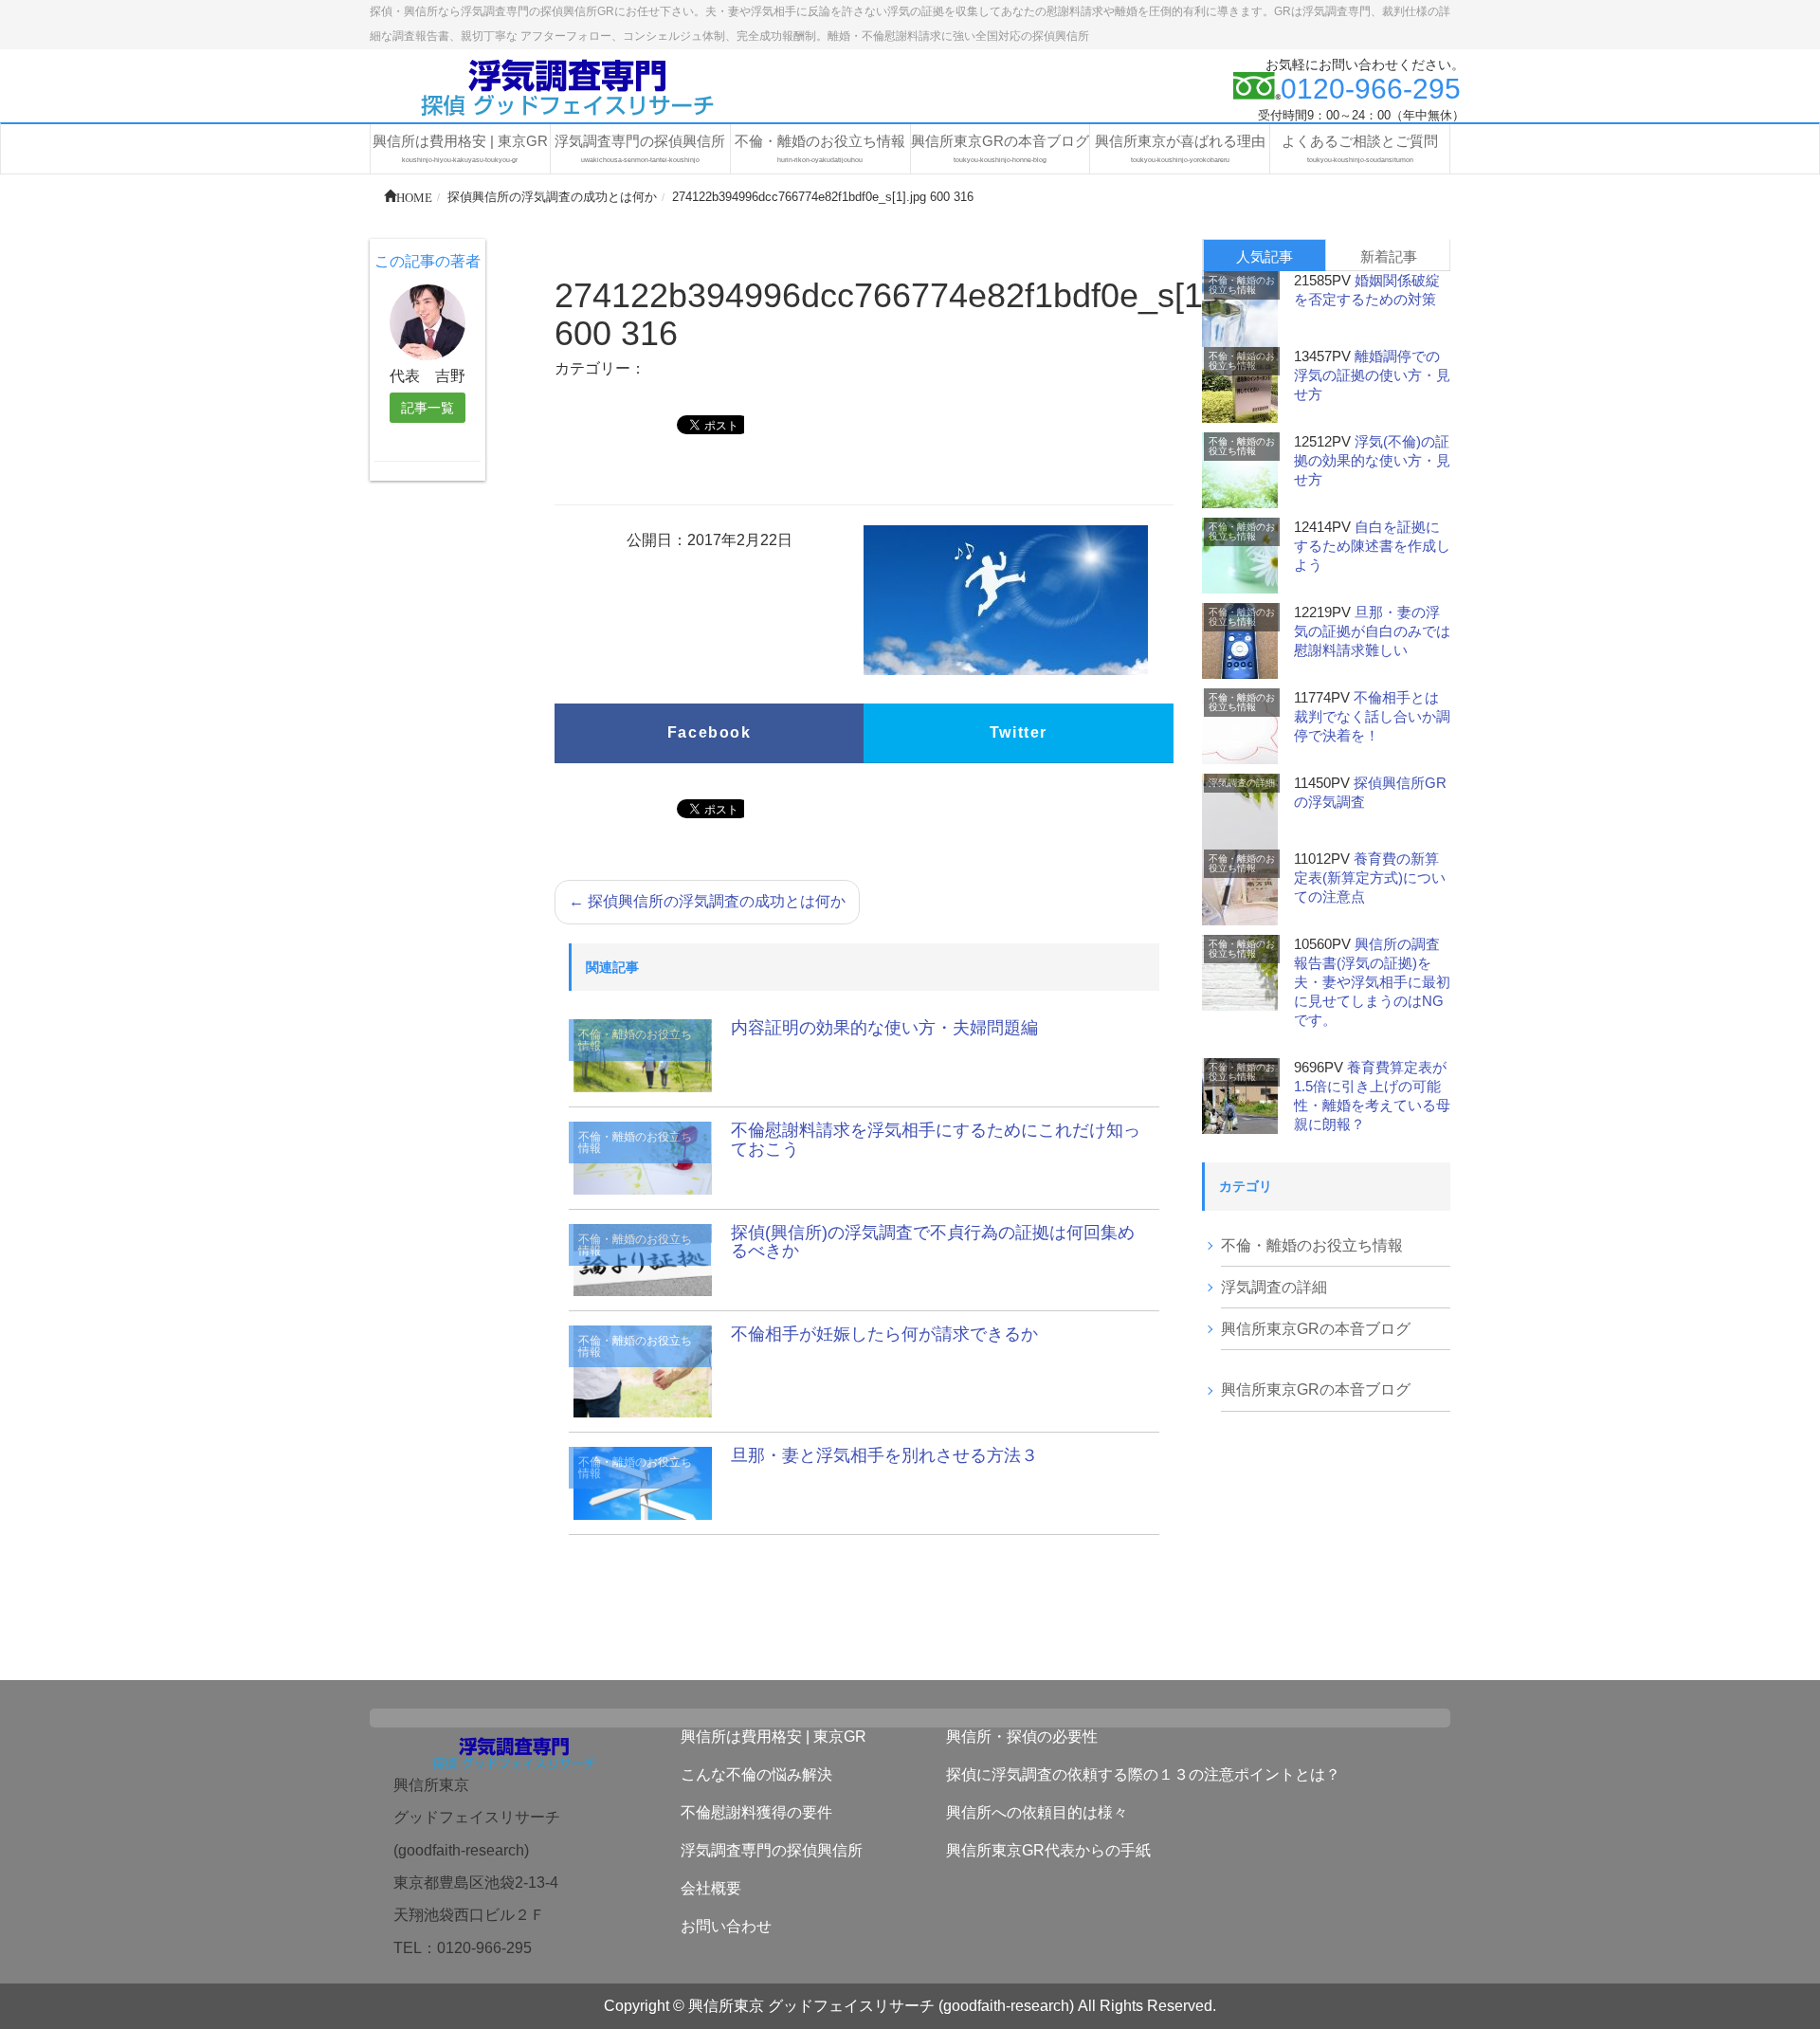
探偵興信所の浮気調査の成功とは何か (707, 901)
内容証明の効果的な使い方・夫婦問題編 (884, 1028)
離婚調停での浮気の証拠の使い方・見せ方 (1372, 375)
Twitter (1019, 732)
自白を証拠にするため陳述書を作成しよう (1372, 546)
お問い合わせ (726, 1926)
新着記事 (1389, 256)
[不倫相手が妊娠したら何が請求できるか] (643, 1371)
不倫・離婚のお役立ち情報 (635, 1040)
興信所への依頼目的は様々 (1037, 1812)
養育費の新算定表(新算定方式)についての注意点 (1370, 877)
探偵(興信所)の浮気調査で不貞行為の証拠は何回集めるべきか (933, 1242)
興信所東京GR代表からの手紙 (1048, 1850)
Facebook (710, 732)
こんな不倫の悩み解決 (756, 1774)
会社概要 (711, 1888)
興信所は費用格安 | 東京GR (773, 1737)
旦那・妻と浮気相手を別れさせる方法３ (884, 1455)
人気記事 (1265, 256)
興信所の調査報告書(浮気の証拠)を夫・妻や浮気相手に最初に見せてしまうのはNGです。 (1372, 982)
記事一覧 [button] (428, 408)
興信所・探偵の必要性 (1022, 1737)
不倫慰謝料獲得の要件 (756, 1812)
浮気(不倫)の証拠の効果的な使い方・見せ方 (1372, 460)
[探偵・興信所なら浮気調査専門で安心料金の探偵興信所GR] (569, 86)
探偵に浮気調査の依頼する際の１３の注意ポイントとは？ (1143, 1774)
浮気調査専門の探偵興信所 (772, 1850)
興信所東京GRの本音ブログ (1316, 1329)
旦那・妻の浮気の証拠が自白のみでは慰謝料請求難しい (1372, 631)
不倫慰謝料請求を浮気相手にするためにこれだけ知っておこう (936, 1140)
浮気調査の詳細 (1242, 783)
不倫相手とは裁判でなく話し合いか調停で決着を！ (1372, 716)
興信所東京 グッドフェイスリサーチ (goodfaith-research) (881, 2006)
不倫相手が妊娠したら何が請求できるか (884, 1334)
